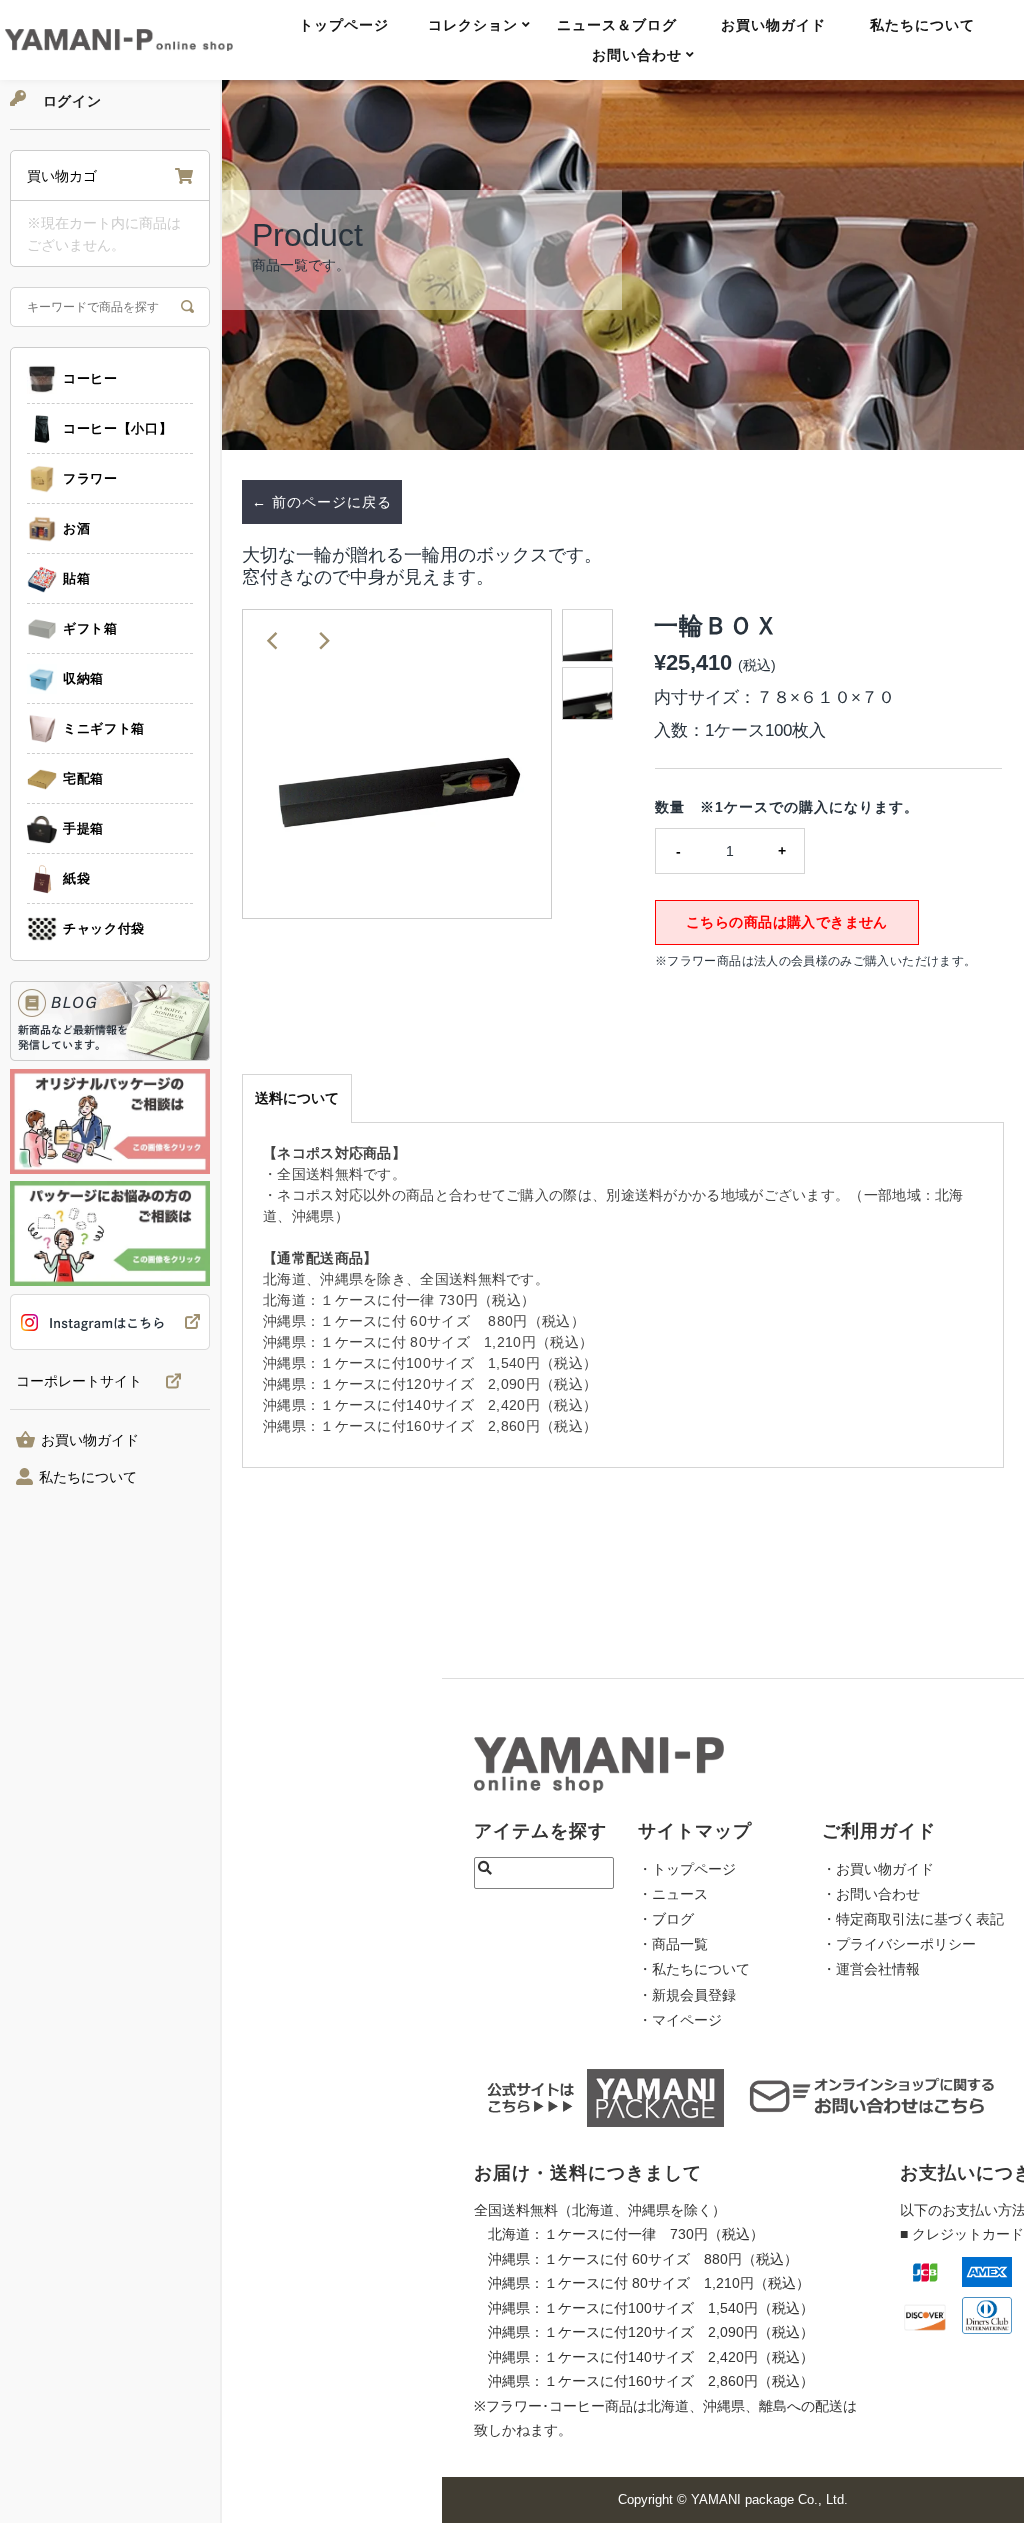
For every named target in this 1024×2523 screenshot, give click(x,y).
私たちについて (922, 25)
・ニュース (673, 1894)
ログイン (70, 101)
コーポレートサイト (79, 1381)
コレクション (473, 25)
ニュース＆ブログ (617, 25)
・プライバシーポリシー (899, 1944)
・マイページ (680, 2020)
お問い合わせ (637, 55)
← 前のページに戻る (322, 502)
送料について (297, 1098)
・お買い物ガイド (878, 1869)
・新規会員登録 (687, 1995)
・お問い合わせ (871, 1894)
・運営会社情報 (871, 1969)
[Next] (323, 641)
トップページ (344, 25)
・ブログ (666, 1919)
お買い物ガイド (773, 25)
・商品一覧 (673, 1944)
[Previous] (274, 641)
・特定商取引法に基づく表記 (913, 1919)
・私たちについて (694, 1969)
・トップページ (687, 1869)
